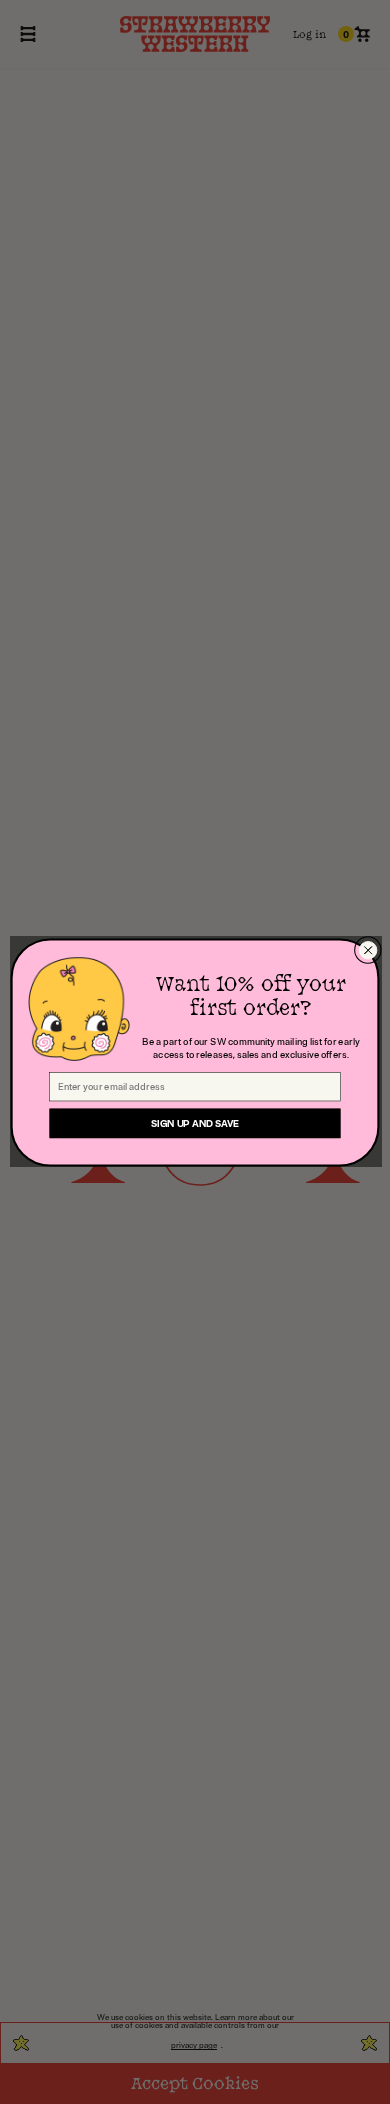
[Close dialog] (367, 949)
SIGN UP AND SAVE (195, 1123)
